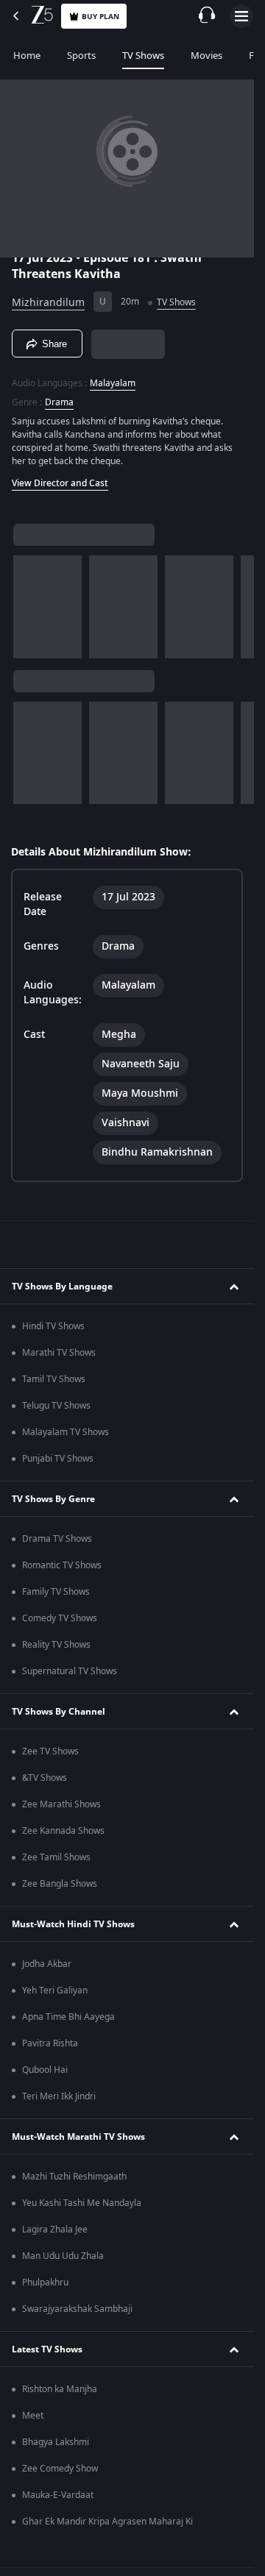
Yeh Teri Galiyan (55, 1990)
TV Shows (143, 56)
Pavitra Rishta (50, 2043)
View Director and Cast (60, 483)
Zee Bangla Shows (60, 1884)
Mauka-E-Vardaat (58, 2495)
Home (27, 56)
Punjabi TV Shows (58, 1459)
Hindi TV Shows (53, 1326)
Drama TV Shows (57, 1539)
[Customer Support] (207, 16)
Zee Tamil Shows (56, 1857)
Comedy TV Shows (60, 1618)
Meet (33, 2416)
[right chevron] (29, 607)
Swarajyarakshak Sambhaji (77, 2309)
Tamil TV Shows (54, 1379)
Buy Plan (100, 17)
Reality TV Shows (56, 1645)
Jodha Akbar (47, 1964)
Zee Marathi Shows (61, 1804)
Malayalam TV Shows (66, 1432)
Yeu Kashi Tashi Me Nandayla (82, 2203)
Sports (81, 56)
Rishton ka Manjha (60, 2389)
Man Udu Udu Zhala (63, 2256)
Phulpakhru (45, 2283)
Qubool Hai (45, 2070)
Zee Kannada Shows (63, 1831)
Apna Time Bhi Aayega (68, 2017)
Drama (59, 402)
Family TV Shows (56, 1592)
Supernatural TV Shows (70, 1671)
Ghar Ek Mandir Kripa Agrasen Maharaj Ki (107, 2522)
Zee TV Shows (50, 1751)
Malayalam (113, 383)
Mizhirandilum (48, 303)
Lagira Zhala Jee (55, 2230)
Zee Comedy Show (60, 2469)
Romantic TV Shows (62, 1565)
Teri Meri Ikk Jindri (59, 2096)
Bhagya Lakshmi (56, 2442)
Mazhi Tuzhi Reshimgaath (74, 2177)
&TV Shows (45, 1778)
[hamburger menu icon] (241, 16)
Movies (206, 56)
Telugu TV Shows (56, 1406)
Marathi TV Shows (59, 1353)
